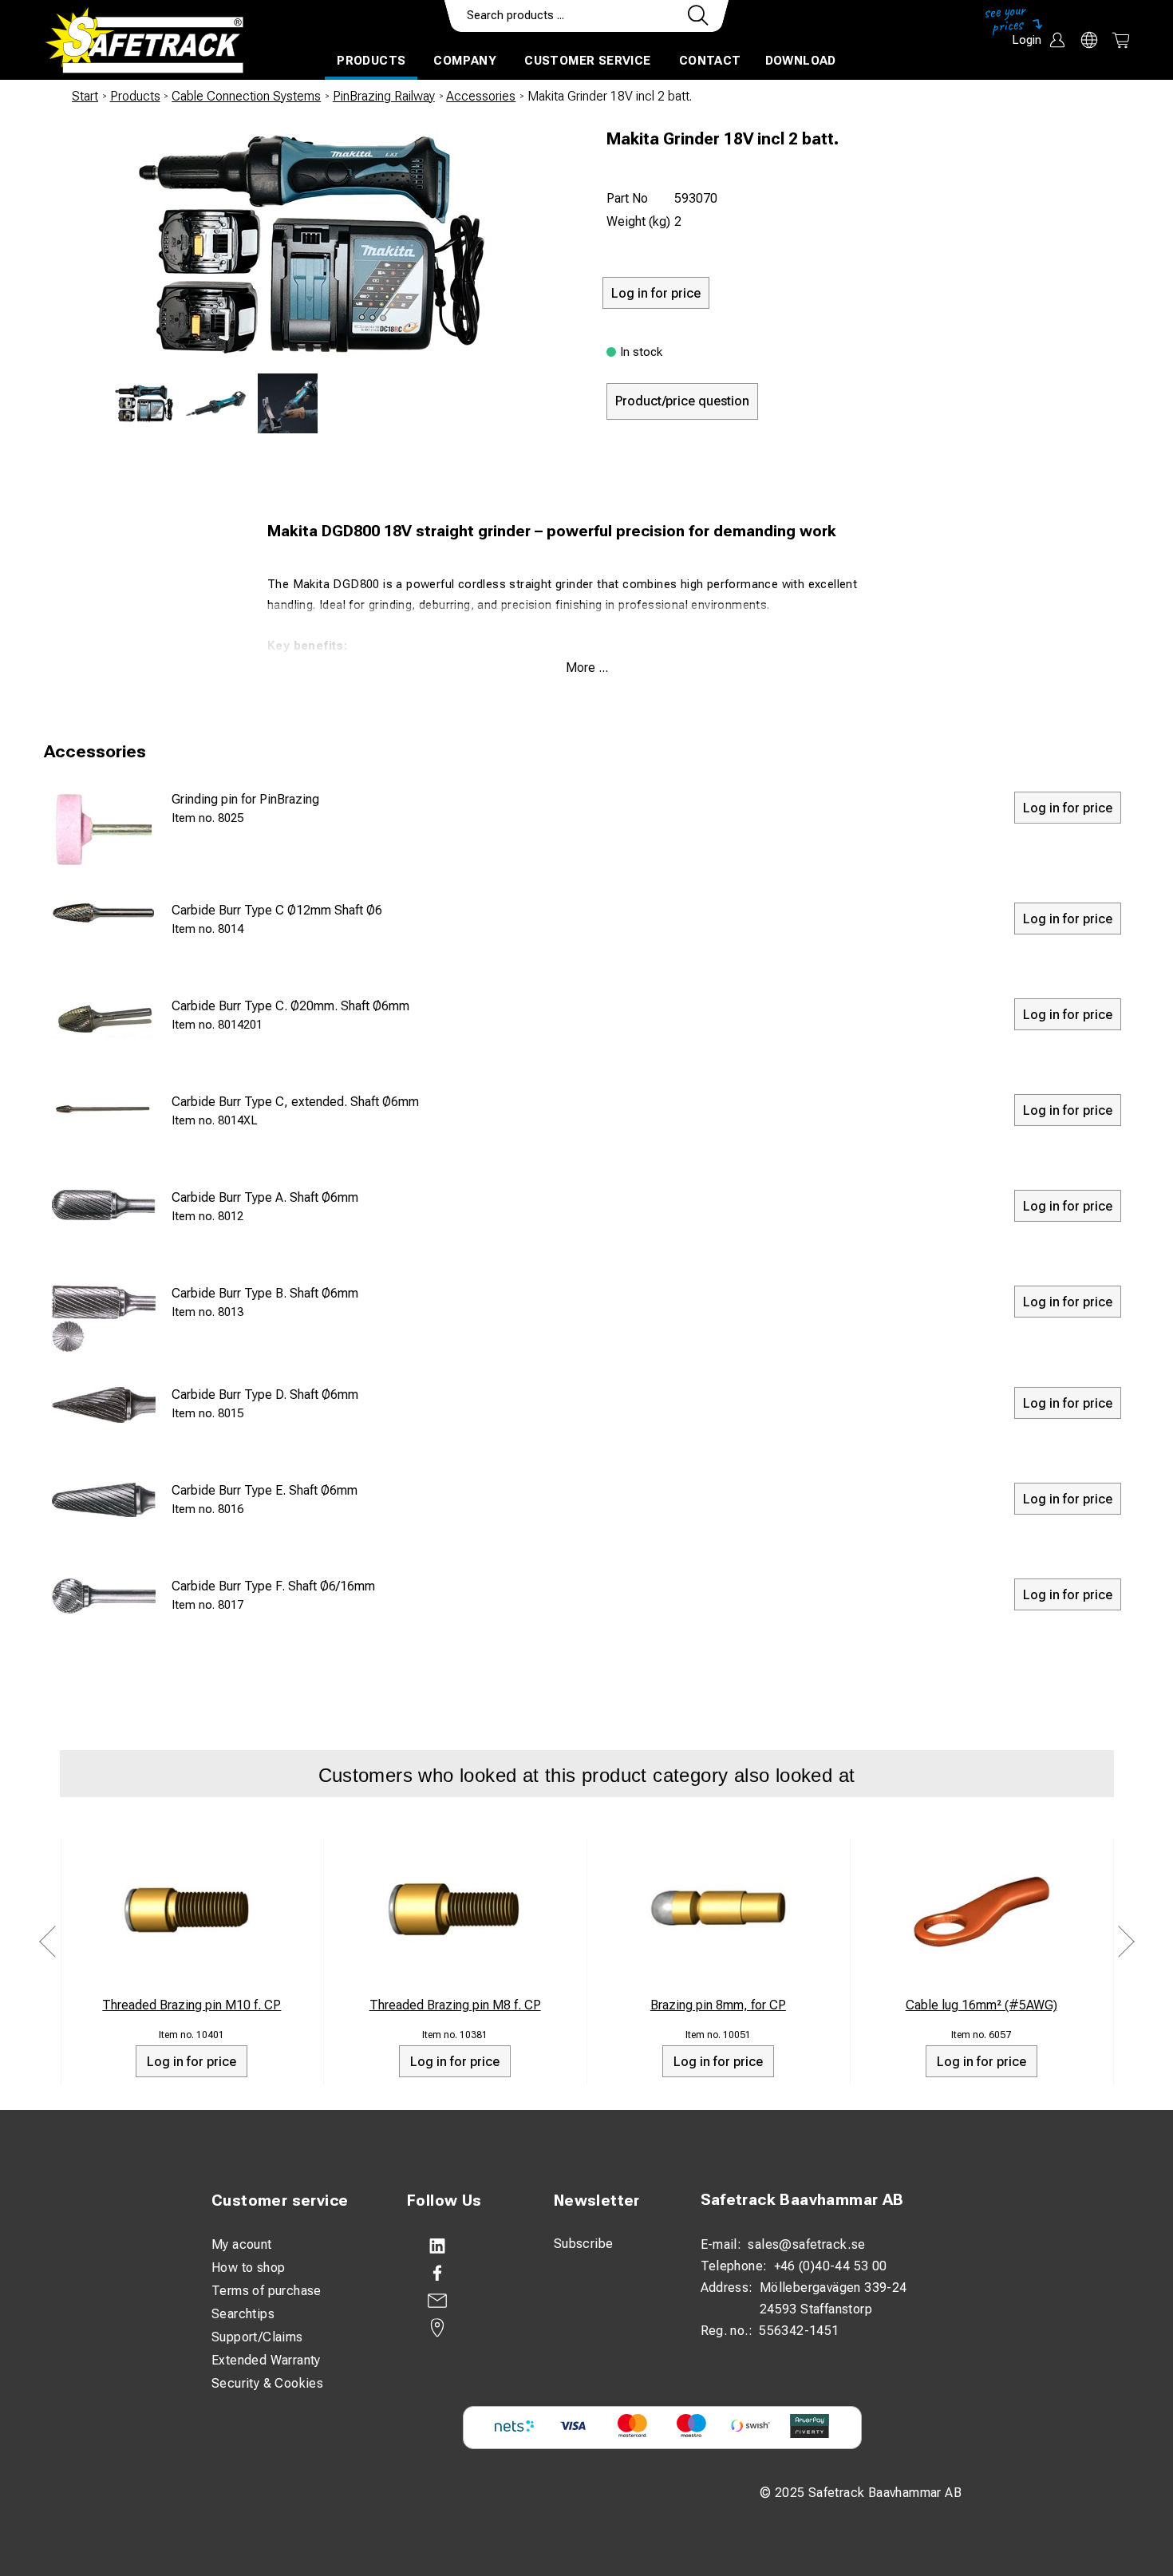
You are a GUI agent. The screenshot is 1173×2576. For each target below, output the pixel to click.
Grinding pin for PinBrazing (245, 799)
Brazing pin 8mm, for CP (718, 2005)
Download (801, 61)
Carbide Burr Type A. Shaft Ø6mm (265, 1197)
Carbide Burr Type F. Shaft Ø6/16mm (273, 1586)
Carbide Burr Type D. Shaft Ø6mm (265, 1395)
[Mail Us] (464, 2301)
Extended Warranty (266, 2360)
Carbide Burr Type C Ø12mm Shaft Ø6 (277, 910)
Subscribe (584, 2244)
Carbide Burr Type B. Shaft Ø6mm (265, 1293)
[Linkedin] (464, 2246)
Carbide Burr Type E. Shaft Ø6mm (265, 1490)
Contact (710, 61)
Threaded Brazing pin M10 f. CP (192, 2005)
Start (85, 96)
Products (371, 61)
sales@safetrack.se (806, 2244)
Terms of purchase (267, 2291)
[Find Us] (464, 2328)
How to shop (248, 2268)
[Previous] (48, 1942)
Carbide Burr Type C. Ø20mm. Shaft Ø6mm (290, 1006)
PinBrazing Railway (384, 96)
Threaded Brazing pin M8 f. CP (455, 2005)
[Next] (1126, 1942)
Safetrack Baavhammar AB (802, 2200)
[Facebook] (464, 2274)
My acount (242, 2244)
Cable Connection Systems (246, 96)
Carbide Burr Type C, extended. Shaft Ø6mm (295, 1102)
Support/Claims (257, 2337)
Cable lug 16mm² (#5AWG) (981, 2005)
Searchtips (243, 2314)
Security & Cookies (267, 2383)
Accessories (481, 96)
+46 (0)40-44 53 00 (831, 2266)
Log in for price (192, 2062)
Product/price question (682, 401)
